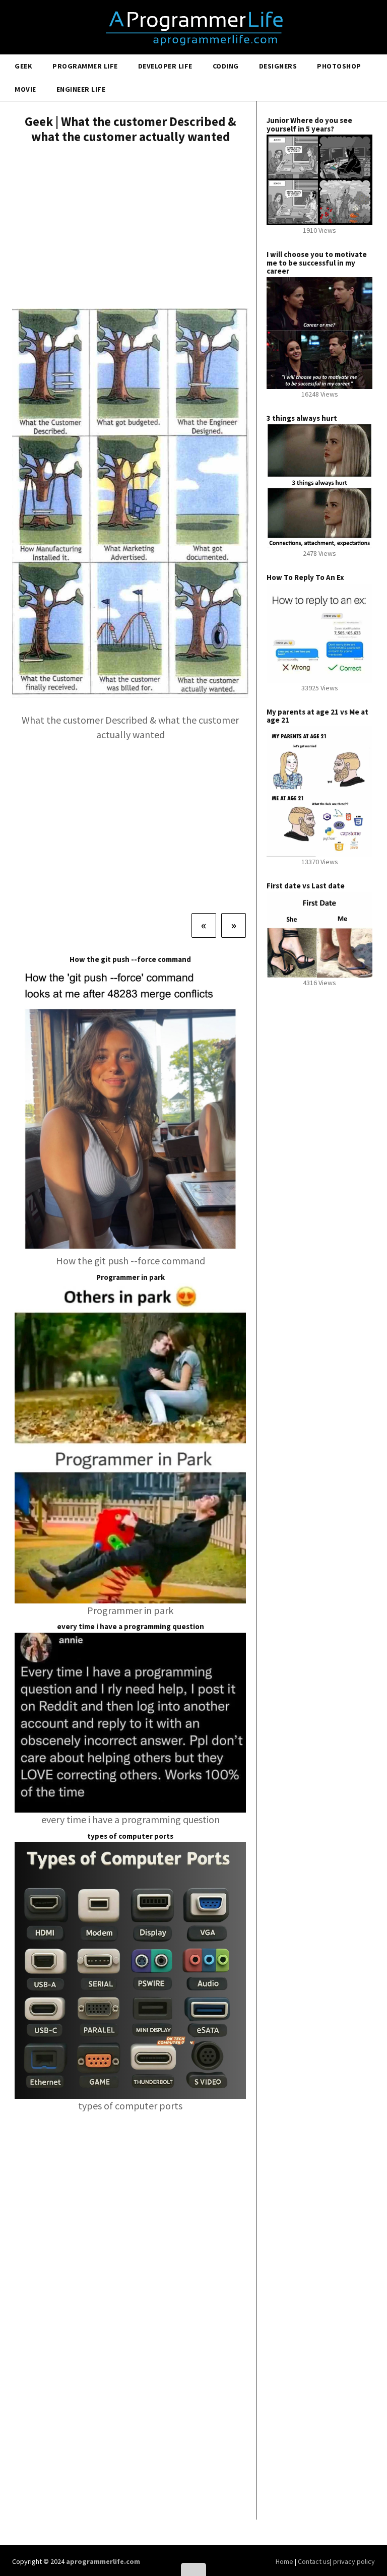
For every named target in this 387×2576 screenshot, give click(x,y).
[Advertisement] (130, 227)
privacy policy (354, 2561)
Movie (25, 89)
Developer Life (165, 66)
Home (285, 2561)
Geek (23, 66)
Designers (278, 66)
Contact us (314, 2561)
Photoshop (339, 66)
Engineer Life (81, 89)
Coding (226, 66)
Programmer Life (85, 66)
